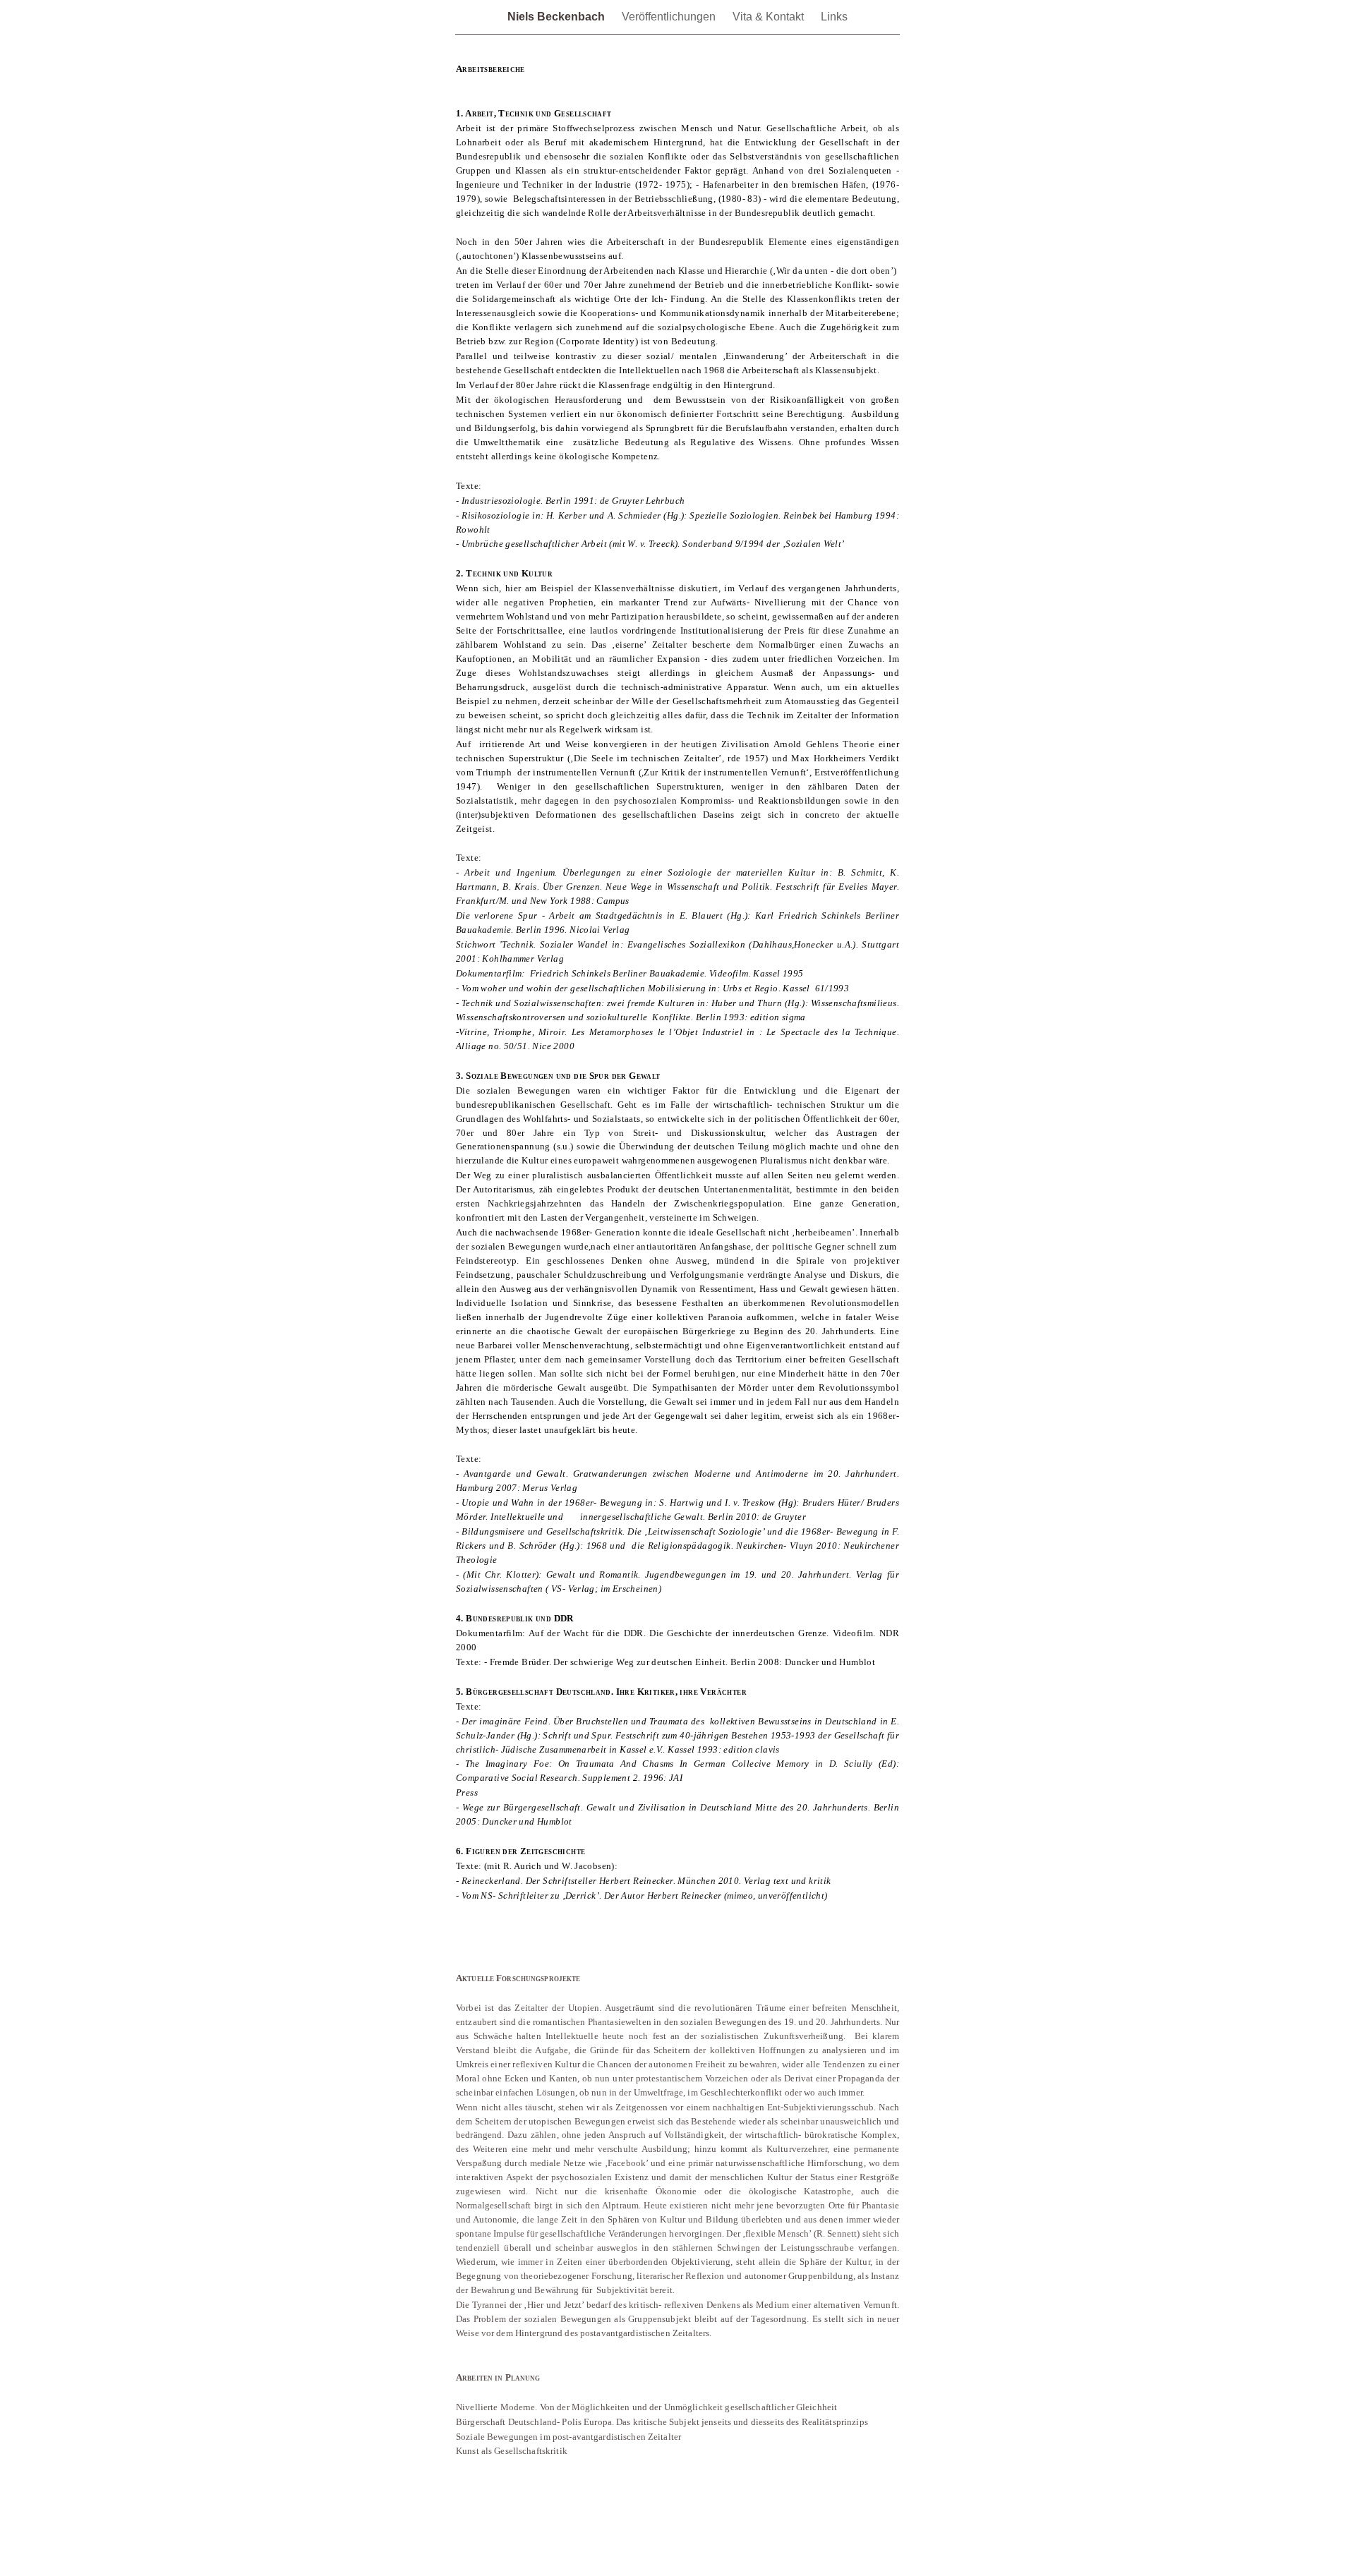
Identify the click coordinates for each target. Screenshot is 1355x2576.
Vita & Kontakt (770, 17)
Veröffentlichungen (670, 17)
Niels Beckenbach (558, 17)
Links (834, 17)
